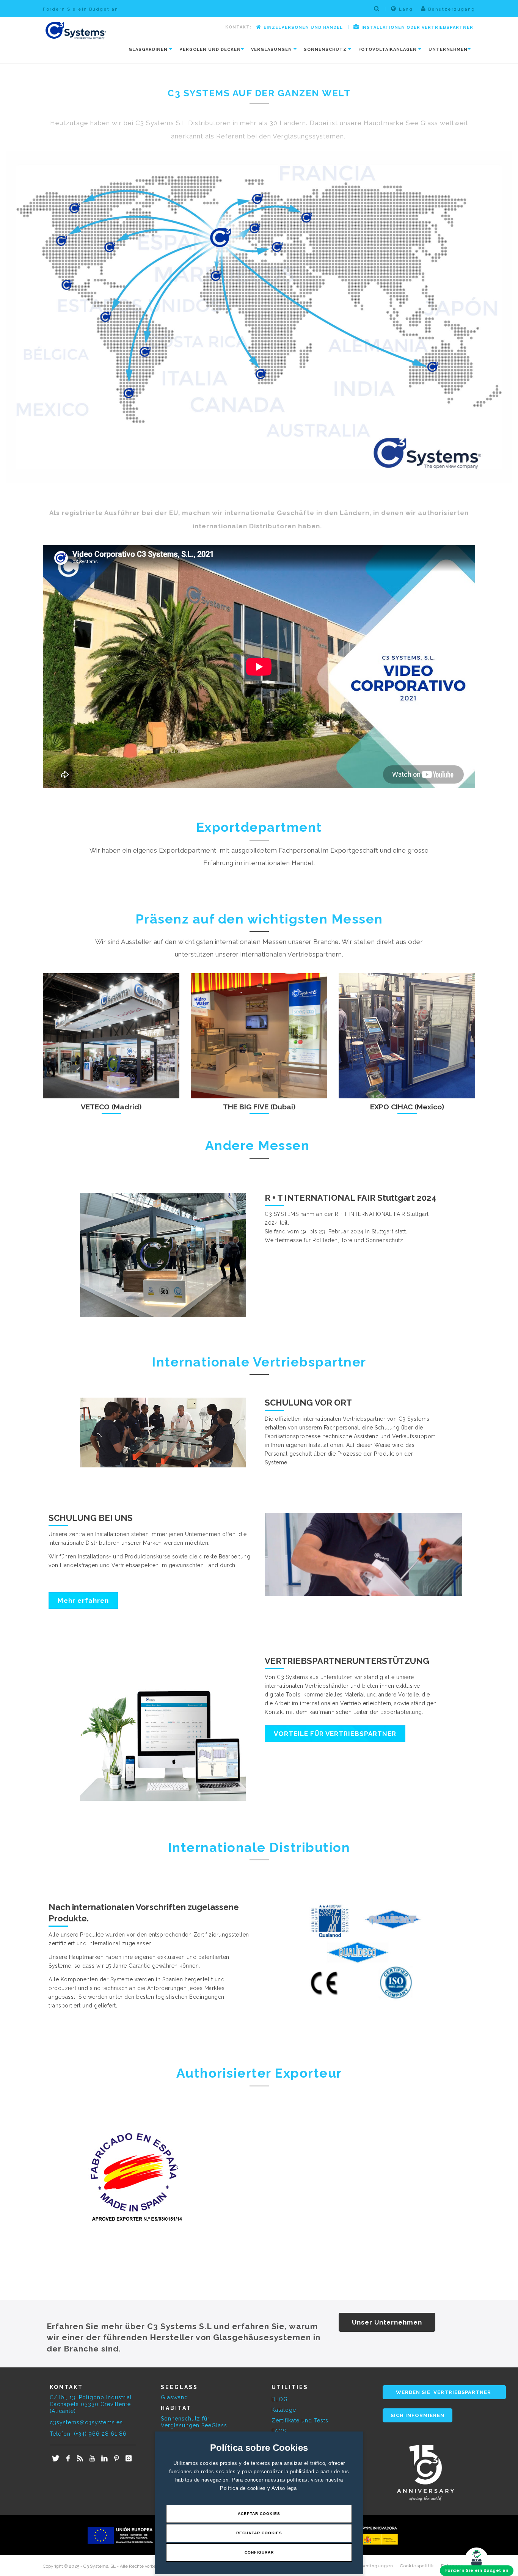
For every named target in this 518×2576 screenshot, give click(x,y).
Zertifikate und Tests (300, 2420)
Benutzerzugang (451, 9)
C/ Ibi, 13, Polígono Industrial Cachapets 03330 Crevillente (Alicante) (91, 2404)
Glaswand (174, 2397)
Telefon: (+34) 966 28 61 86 (88, 2434)
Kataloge (284, 2410)
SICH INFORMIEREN (418, 2415)
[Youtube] (92, 2459)
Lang (406, 9)
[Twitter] (56, 2459)
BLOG (280, 2399)
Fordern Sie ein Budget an (81, 9)
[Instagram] (129, 2459)
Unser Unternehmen (387, 2322)
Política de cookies (244, 2488)
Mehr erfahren (83, 1601)
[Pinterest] (116, 2459)
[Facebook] (68, 2459)
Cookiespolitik (417, 2566)
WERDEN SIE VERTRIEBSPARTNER (444, 2392)
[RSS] (80, 2459)
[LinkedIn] (104, 2459)
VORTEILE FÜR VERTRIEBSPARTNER (335, 1734)
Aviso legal (285, 2488)
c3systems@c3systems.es (86, 2422)
